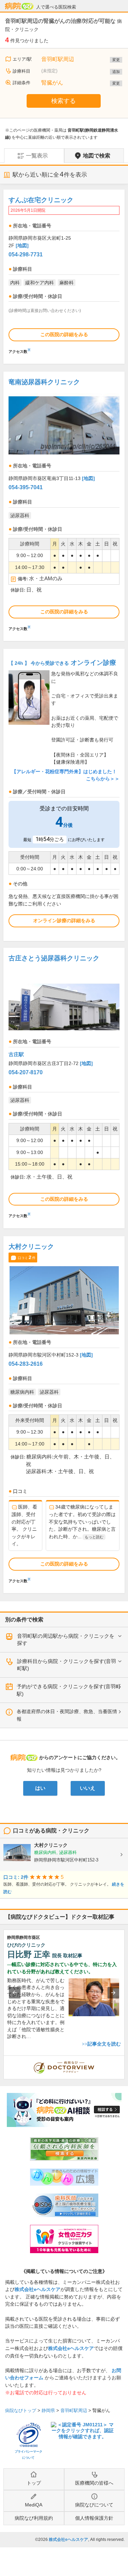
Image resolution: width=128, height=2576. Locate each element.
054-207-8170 (26, 1072)
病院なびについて (94, 2505)
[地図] (22, 245)
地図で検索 (97, 156)
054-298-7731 (26, 254)
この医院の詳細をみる (64, 334)
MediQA (34, 2505)
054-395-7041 (26, 487)
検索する (63, 101)
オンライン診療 (62, 663)
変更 (116, 60)
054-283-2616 (26, 1364)
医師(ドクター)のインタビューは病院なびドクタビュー (124, 2059)
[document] (64, 274)
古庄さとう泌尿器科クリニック (54, 958)
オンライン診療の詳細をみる (64, 920)
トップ (34, 2483)
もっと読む (94, 1537)
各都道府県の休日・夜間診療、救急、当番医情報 (67, 1715)
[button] (15, 1993)
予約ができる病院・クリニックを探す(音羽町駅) (69, 1690)
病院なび (19, 6)
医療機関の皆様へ (94, 2483)
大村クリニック (31, 1247)
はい (40, 1788)
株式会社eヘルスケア (38, 2289)
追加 (116, 72)
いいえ (88, 1788)
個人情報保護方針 (94, 2518)
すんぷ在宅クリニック (41, 200)
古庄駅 (16, 1054)
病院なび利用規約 (34, 2518)
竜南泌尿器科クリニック (44, 382)
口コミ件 (27, 1257)
